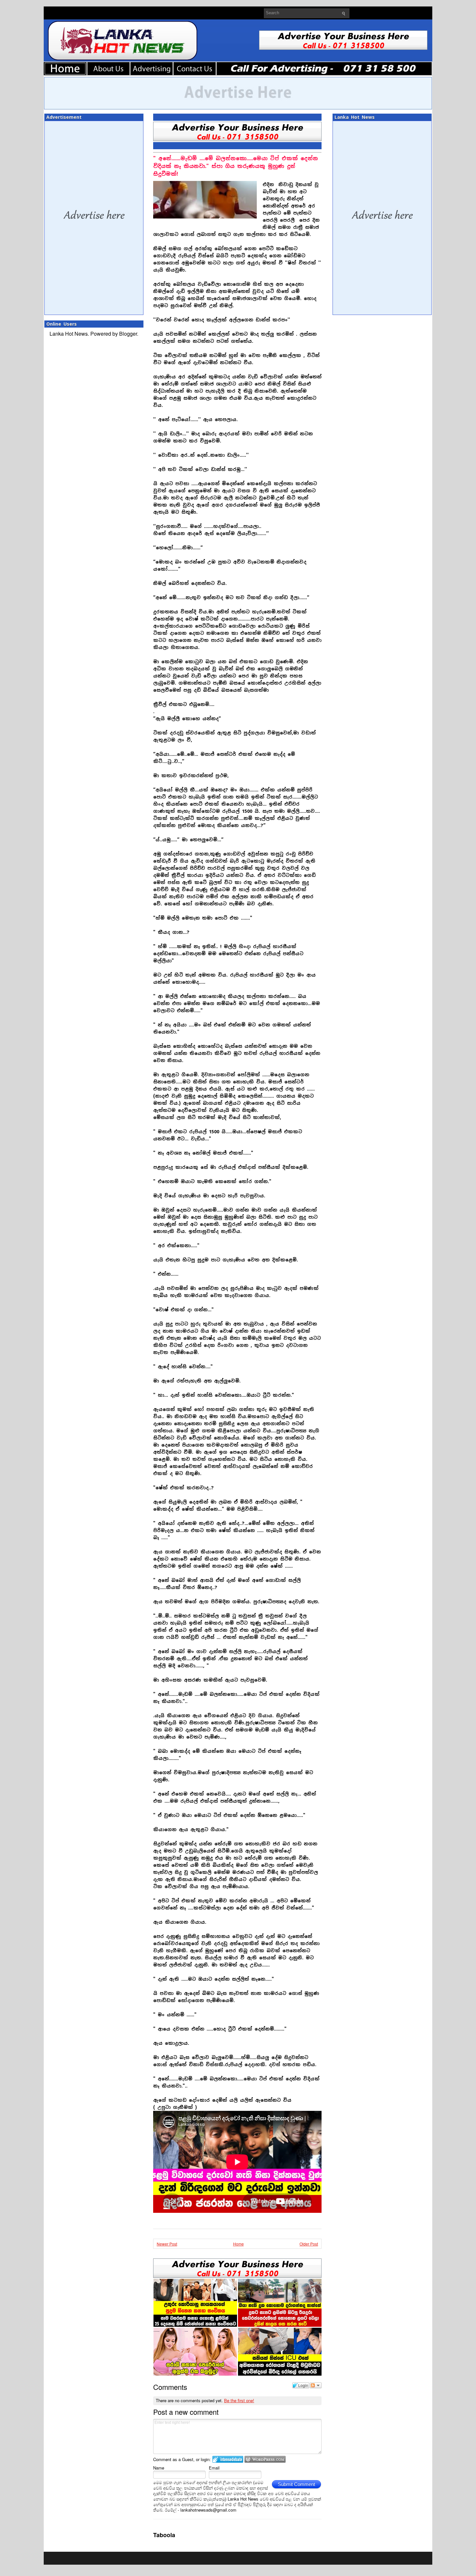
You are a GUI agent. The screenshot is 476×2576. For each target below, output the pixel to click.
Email (214, 2468)
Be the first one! (239, 2400)
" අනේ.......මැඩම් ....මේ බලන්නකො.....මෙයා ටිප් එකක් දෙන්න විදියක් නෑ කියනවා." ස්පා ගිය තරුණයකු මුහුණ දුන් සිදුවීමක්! (236, 166)
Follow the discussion (316, 2385)
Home (238, 2244)
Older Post (309, 2244)
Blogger (128, 334)
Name (159, 2468)
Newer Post (167, 2244)
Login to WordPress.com (265, 2459)
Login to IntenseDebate (228, 2459)
